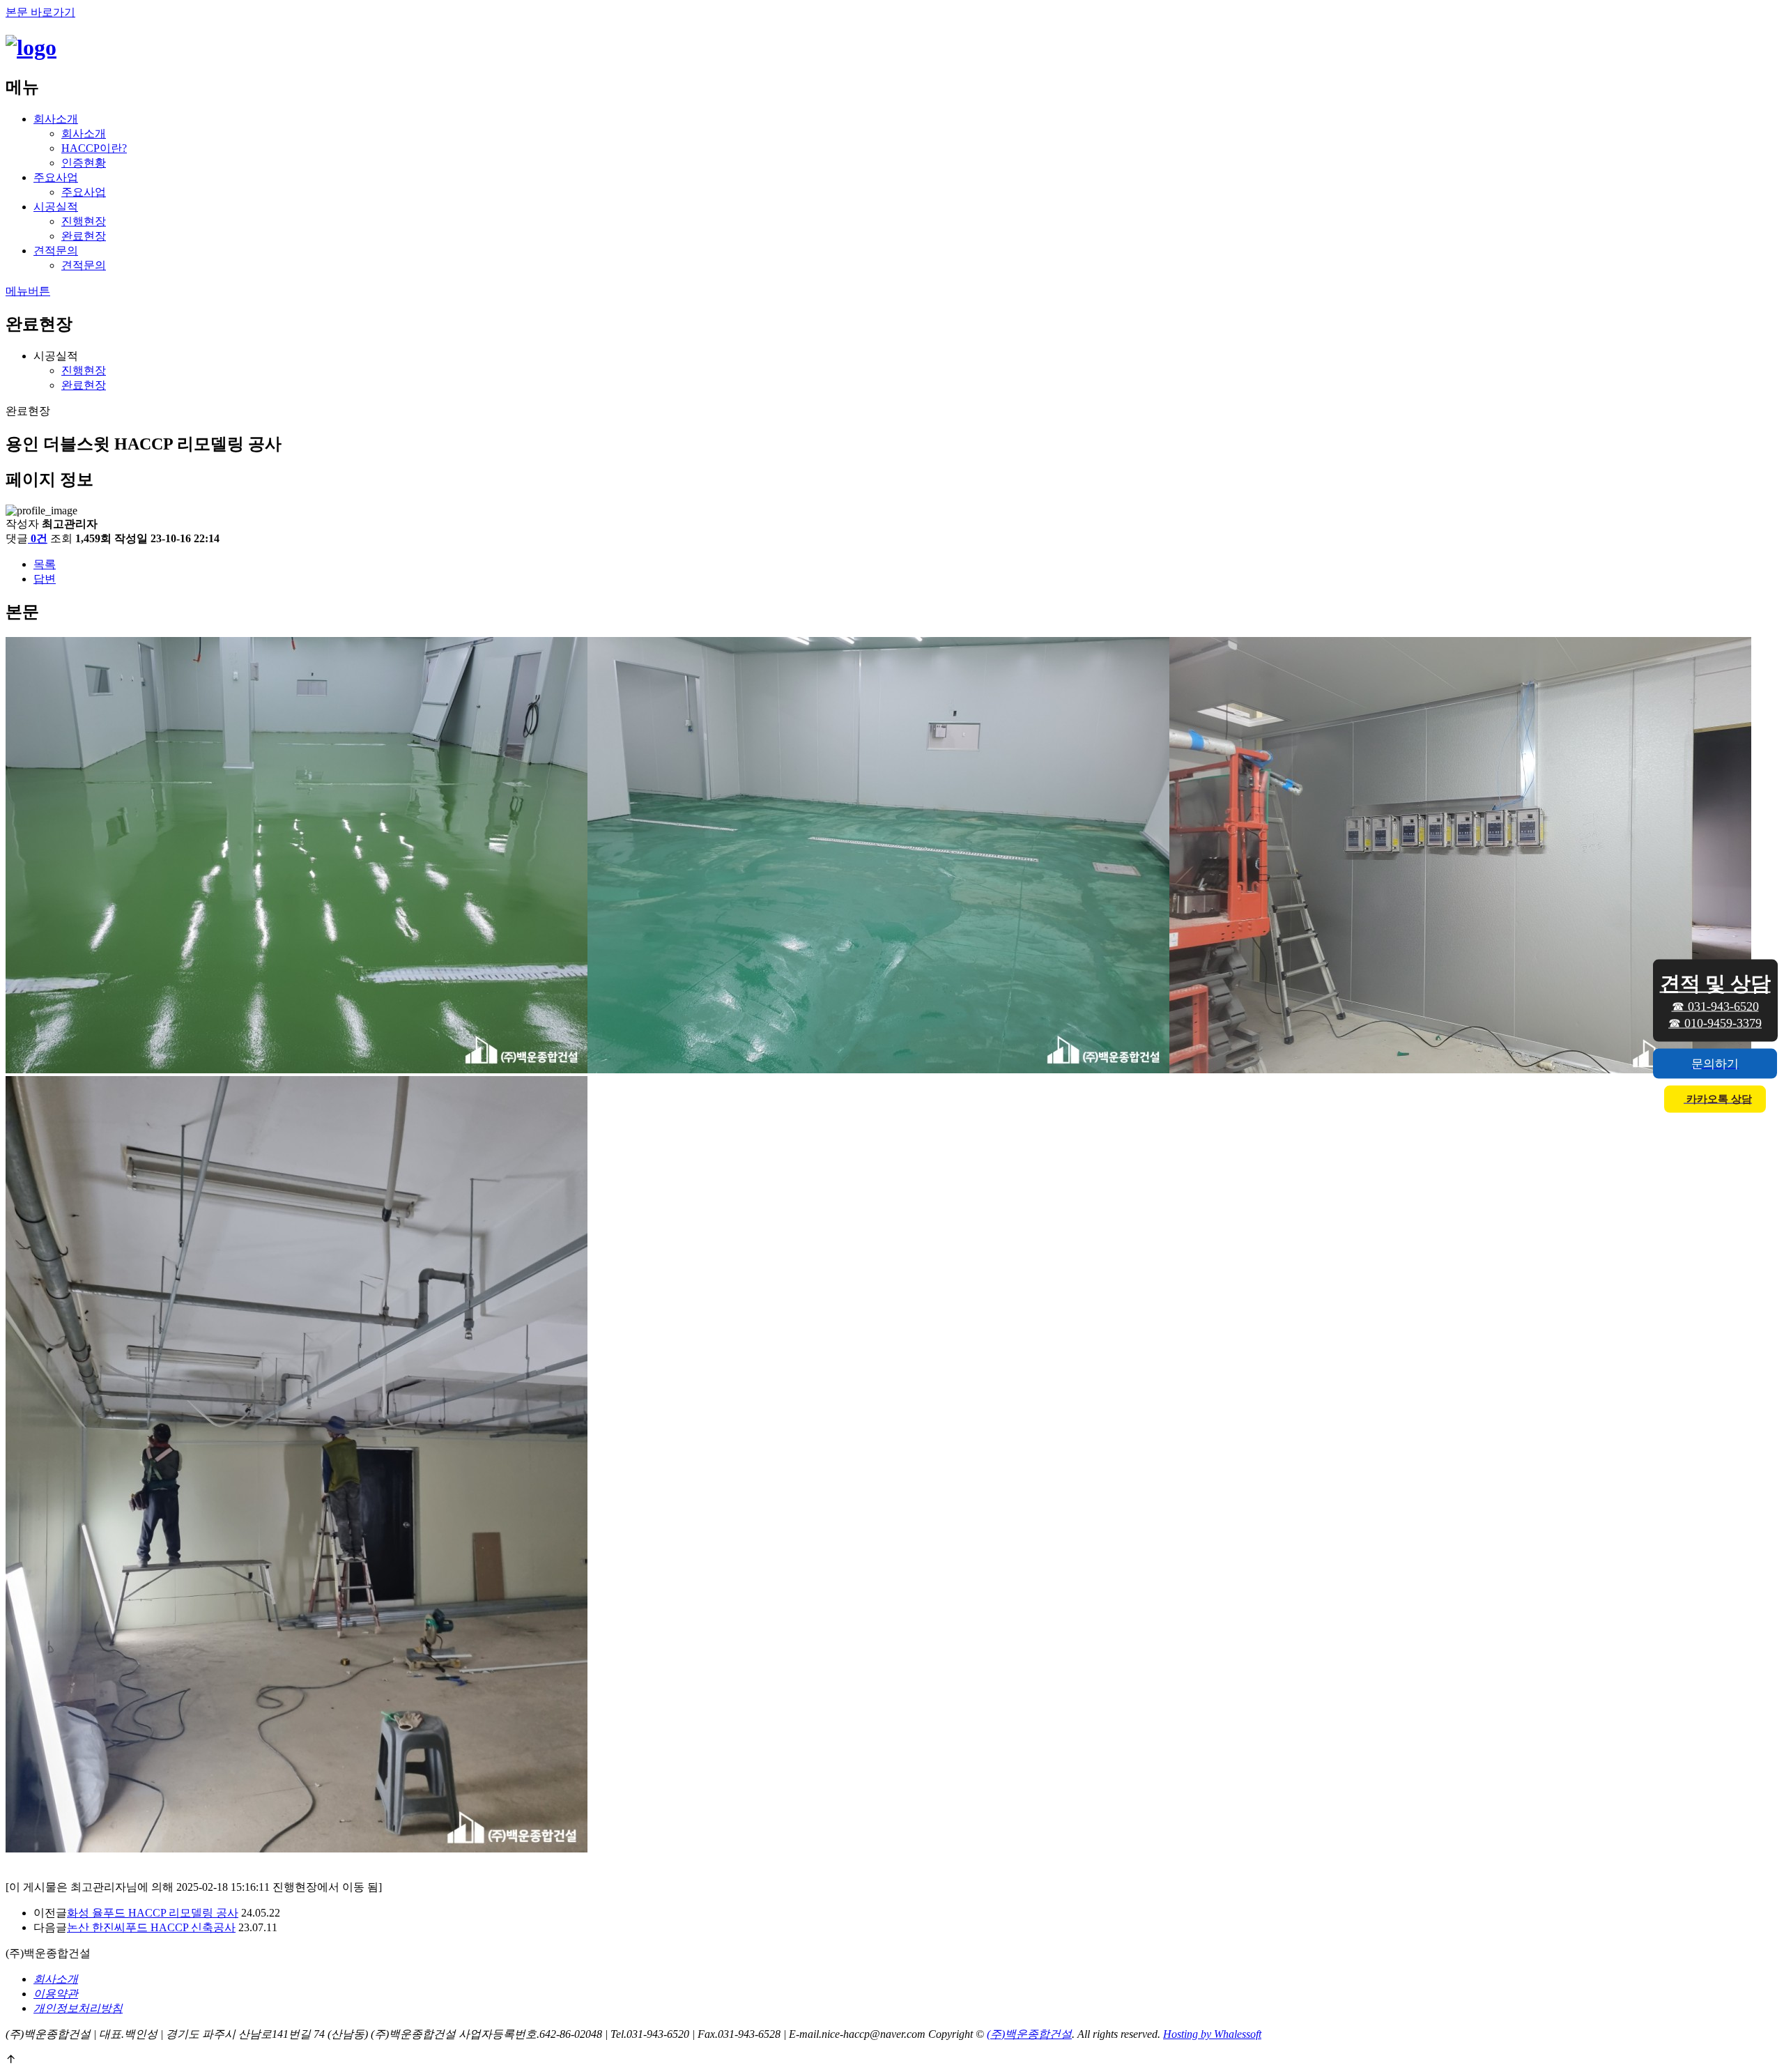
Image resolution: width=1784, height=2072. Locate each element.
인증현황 (84, 163)
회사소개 (56, 119)
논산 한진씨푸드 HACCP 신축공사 (151, 1927)
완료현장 (84, 236)
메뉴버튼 (28, 291)
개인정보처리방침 (78, 2008)
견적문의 (56, 251)
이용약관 (56, 1994)
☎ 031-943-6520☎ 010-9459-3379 (1715, 1000)
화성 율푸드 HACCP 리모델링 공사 (153, 1913)
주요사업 (56, 177)
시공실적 (56, 207)
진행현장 (84, 221)
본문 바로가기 (40, 12)
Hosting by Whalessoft (1212, 2034)
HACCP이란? (94, 148)
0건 (39, 538)
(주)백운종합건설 (1029, 2034)
